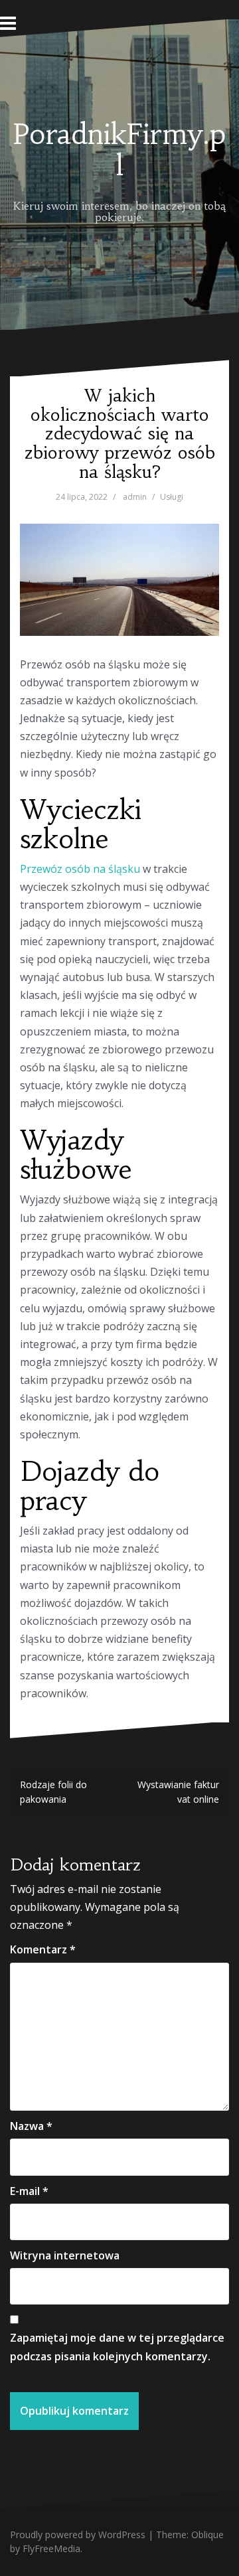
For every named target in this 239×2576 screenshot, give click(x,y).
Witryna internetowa (65, 2255)
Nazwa (31, 2126)
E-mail (29, 2191)
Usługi (172, 497)
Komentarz (43, 1949)
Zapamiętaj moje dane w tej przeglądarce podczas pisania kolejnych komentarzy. (117, 2347)
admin (135, 497)
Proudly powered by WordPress (78, 2535)
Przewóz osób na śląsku (80, 869)
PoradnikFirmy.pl (119, 149)
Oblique (207, 2535)
